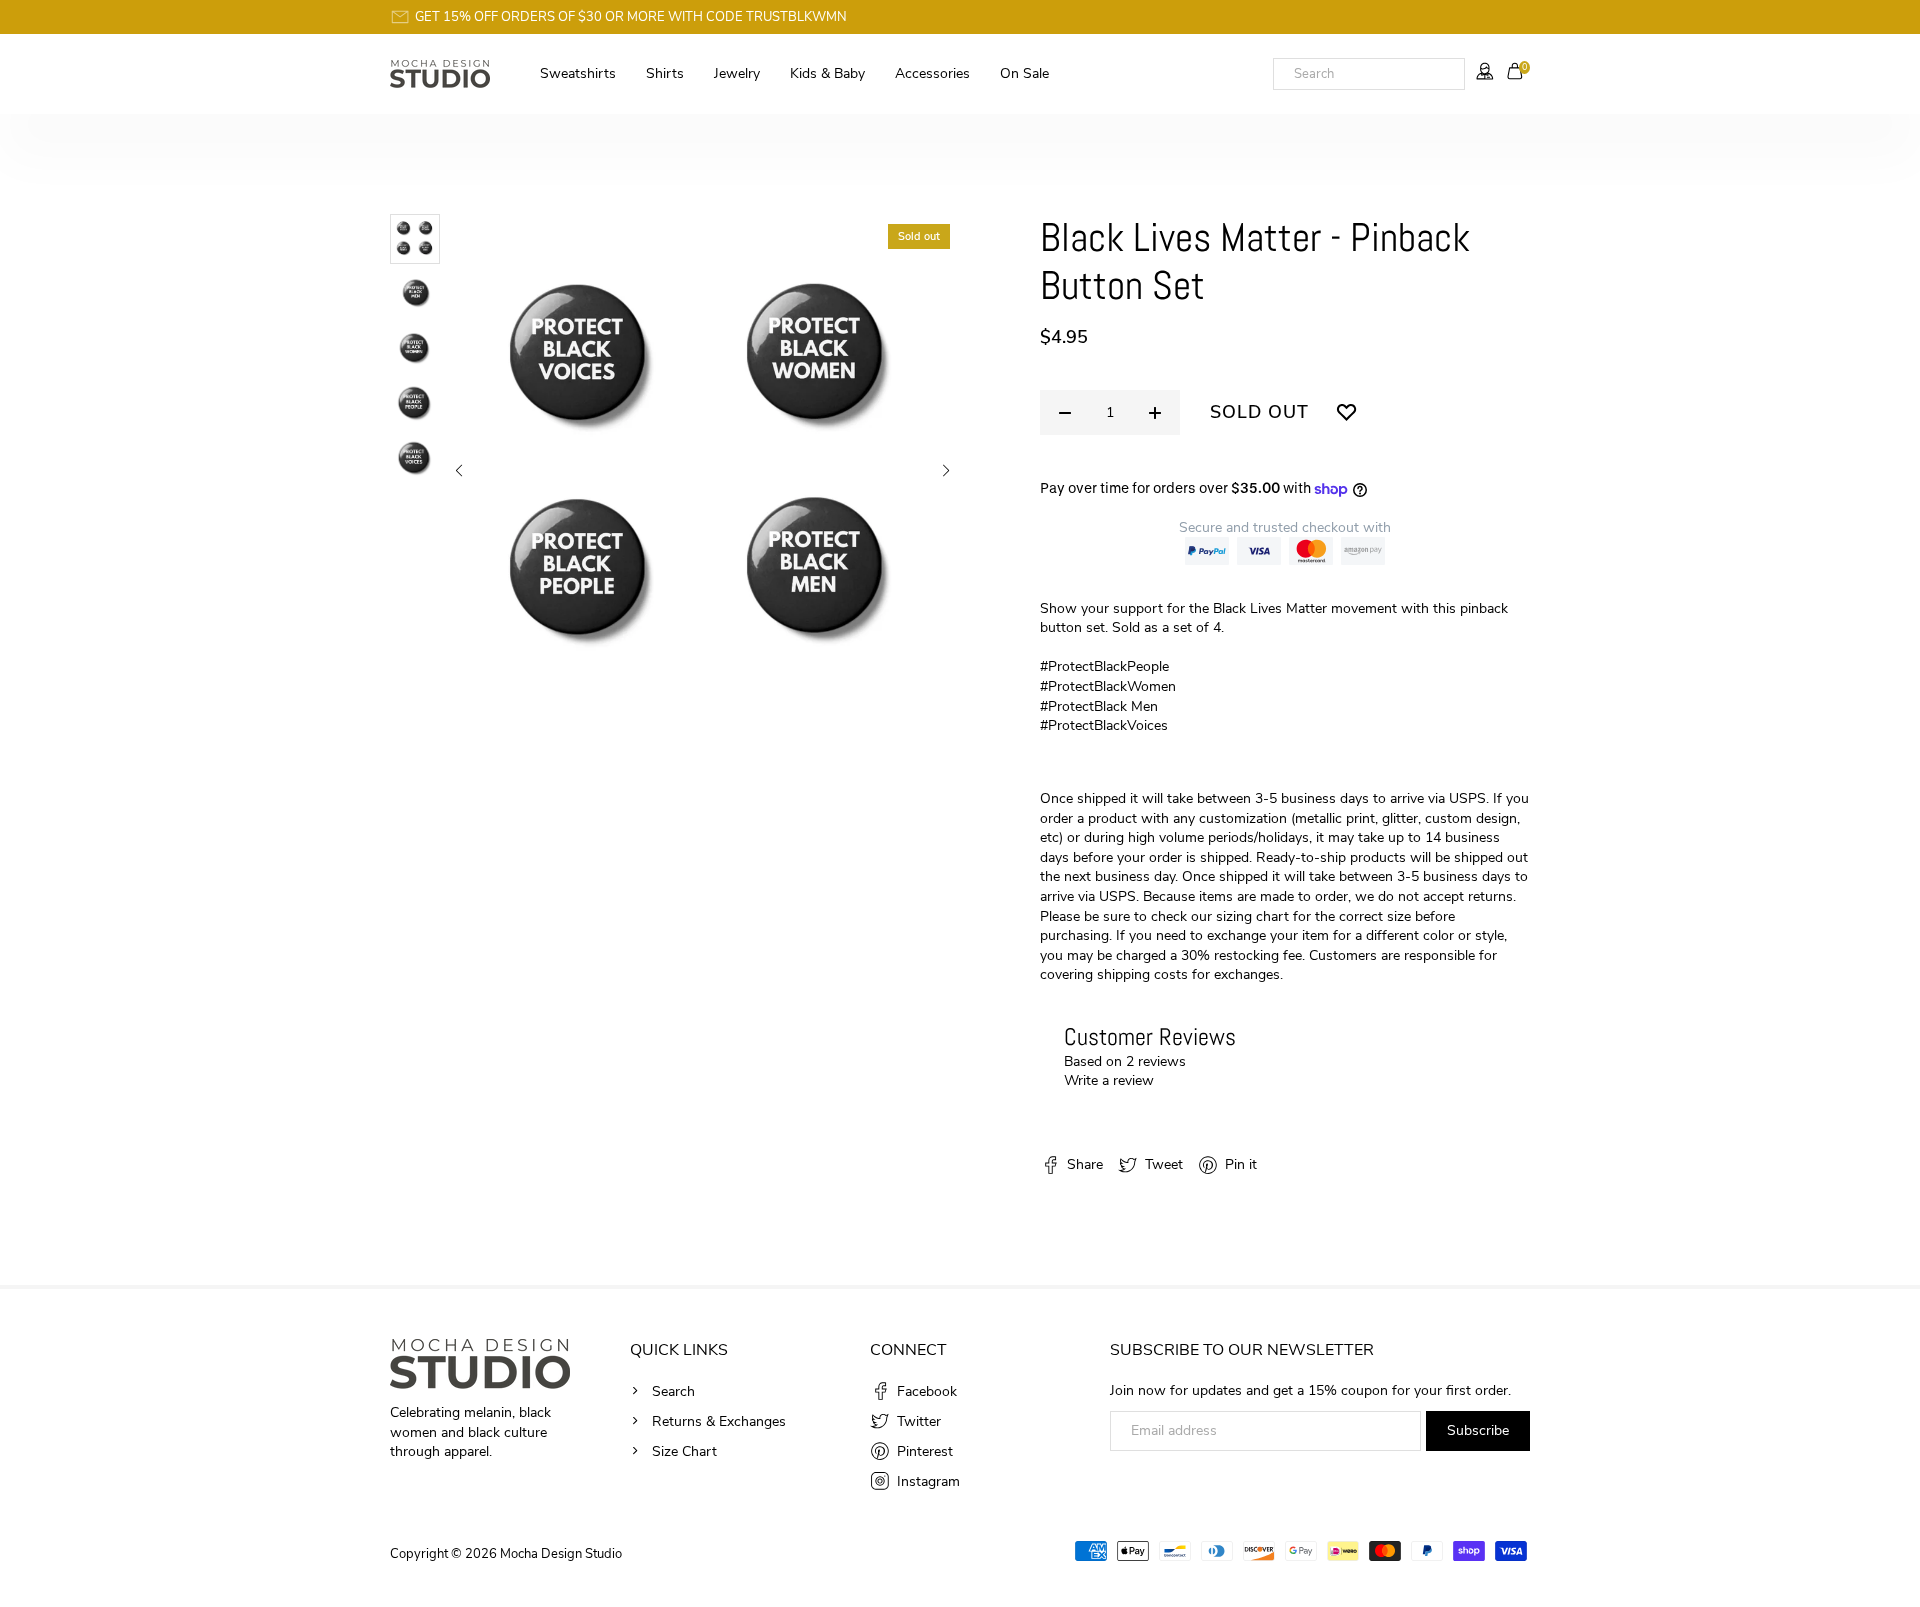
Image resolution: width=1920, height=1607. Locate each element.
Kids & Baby (827, 73)
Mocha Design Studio (561, 1554)
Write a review (1109, 1080)
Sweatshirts (578, 73)
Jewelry (737, 73)
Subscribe (1478, 1430)
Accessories (932, 73)
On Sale (1024, 73)
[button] (458, 472)
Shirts (665, 73)
